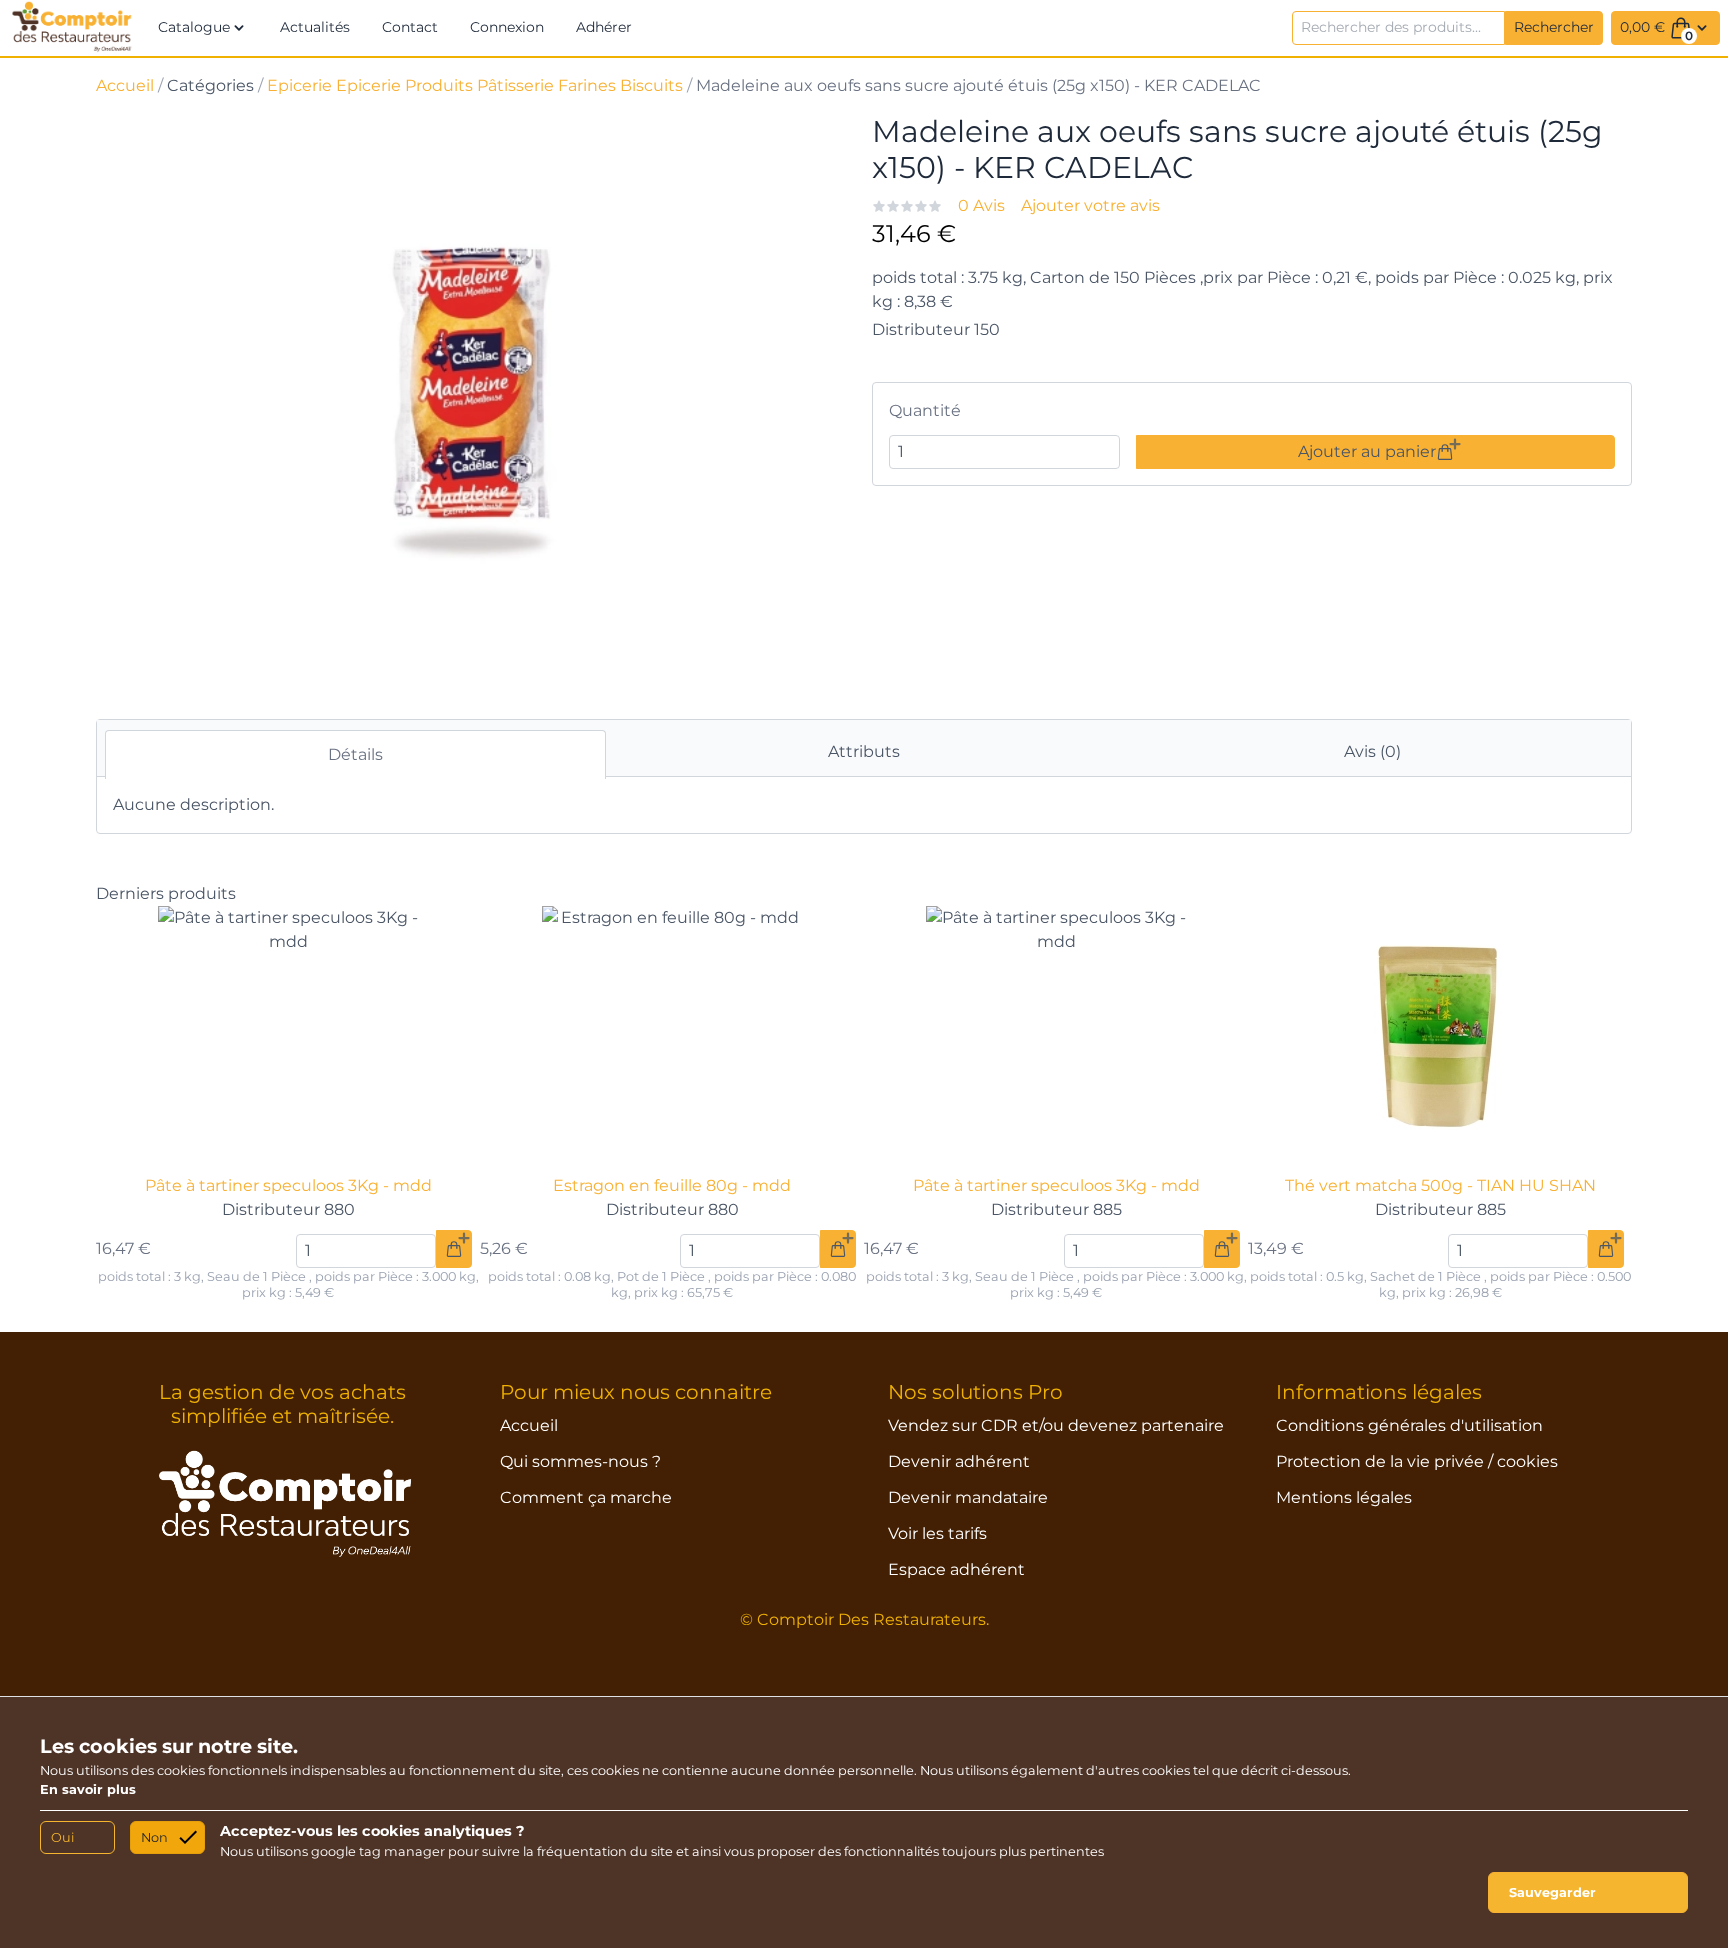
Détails (355, 754)
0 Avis (981, 205)
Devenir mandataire (968, 1497)
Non (154, 1837)
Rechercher (1554, 27)
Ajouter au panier (1367, 451)
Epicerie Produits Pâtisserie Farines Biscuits (509, 85)
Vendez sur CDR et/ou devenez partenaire (1056, 1425)
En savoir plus (88, 1789)
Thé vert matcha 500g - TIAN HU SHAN (1440, 1185)
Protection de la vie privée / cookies (1417, 1461)
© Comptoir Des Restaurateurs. (864, 1619)
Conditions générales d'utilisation (1409, 1425)
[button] (203, 28)
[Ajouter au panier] (454, 1249)
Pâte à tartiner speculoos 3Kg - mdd (288, 1185)
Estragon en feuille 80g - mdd (672, 1185)
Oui (62, 1837)
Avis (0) (1372, 751)
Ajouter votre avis (1090, 205)
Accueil (125, 85)
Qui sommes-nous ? (580, 1461)
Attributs (864, 751)
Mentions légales (1344, 1497)
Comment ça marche (586, 1497)
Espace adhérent (956, 1569)
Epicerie (299, 85)
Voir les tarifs (937, 1533)
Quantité (925, 410)
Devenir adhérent (959, 1461)
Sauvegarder (1552, 1892)
